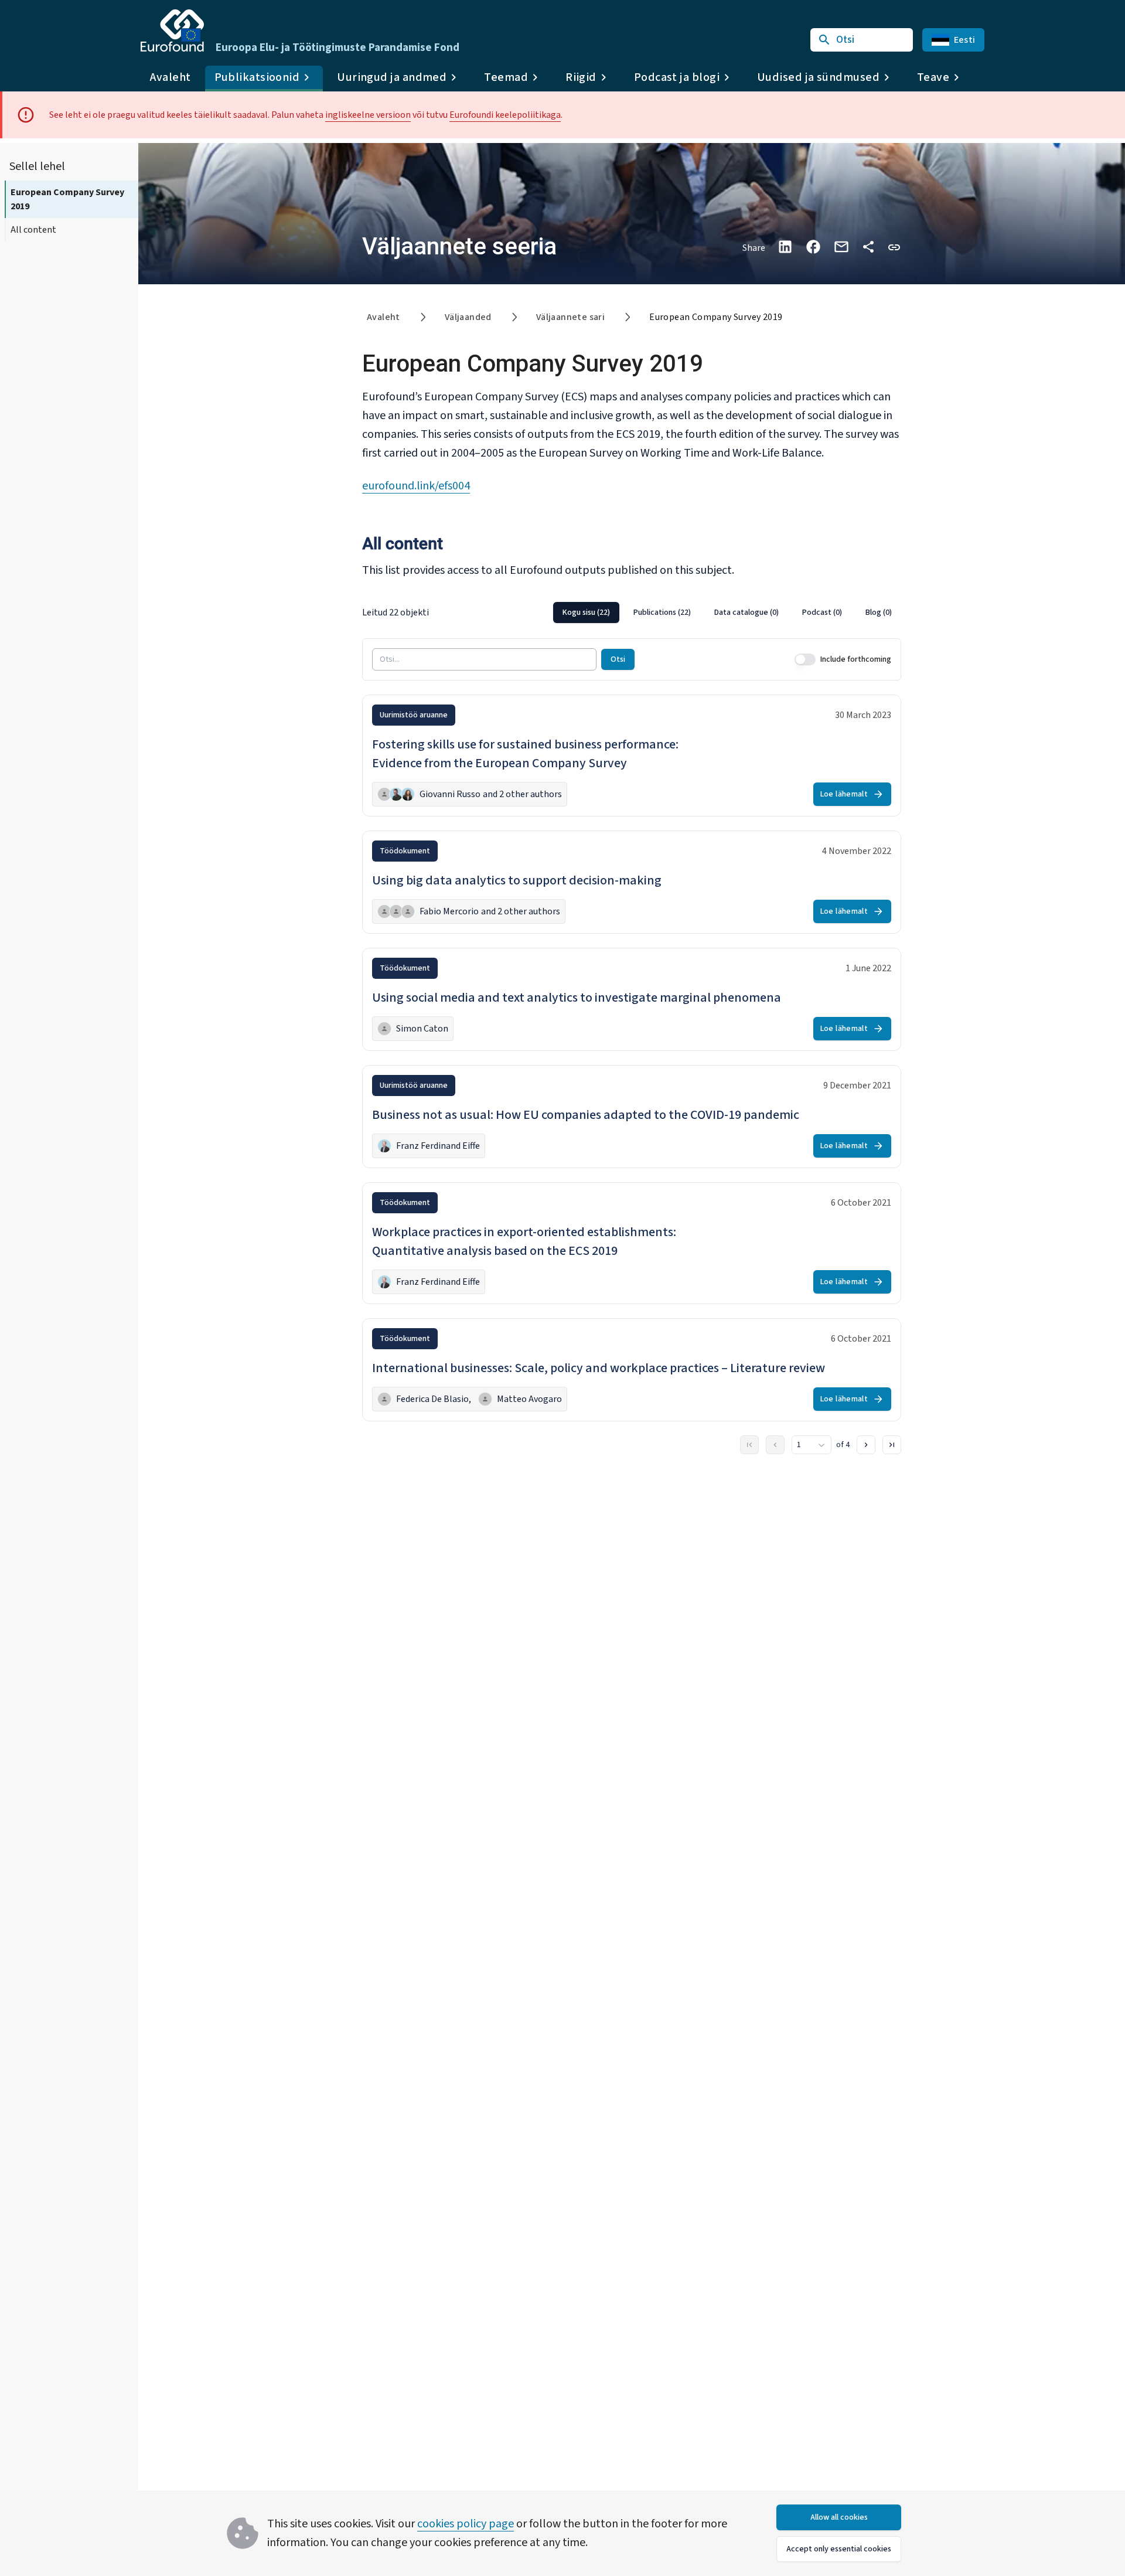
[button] (894, 246)
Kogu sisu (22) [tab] (586, 612)
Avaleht (171, 77)
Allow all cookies (839, 2517)
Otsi (618, 659)
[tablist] (727, 612)
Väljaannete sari (570, 317)
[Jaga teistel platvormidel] (868, 247)
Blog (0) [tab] (879, 612)
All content (33, 230)
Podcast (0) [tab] (822, 612)
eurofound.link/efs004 (416, 486)
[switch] (805, 659)
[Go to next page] (866, 1445)
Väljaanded (468, 317)
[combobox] (812, 1445)
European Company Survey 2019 (67, 199)
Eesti (964, 40)
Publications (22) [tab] (662, 612)
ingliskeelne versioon (368, 115)
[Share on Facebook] (813, 247)
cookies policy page (466, 2524)
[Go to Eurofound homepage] (172, 30)
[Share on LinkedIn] (785, 247)
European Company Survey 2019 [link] (716, 317)
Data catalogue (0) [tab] (746, 612)
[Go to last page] (892, 1445)
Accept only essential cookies (839, 2549)
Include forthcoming (856, 659)
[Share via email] (841, 247)
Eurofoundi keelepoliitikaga (505, 115)
